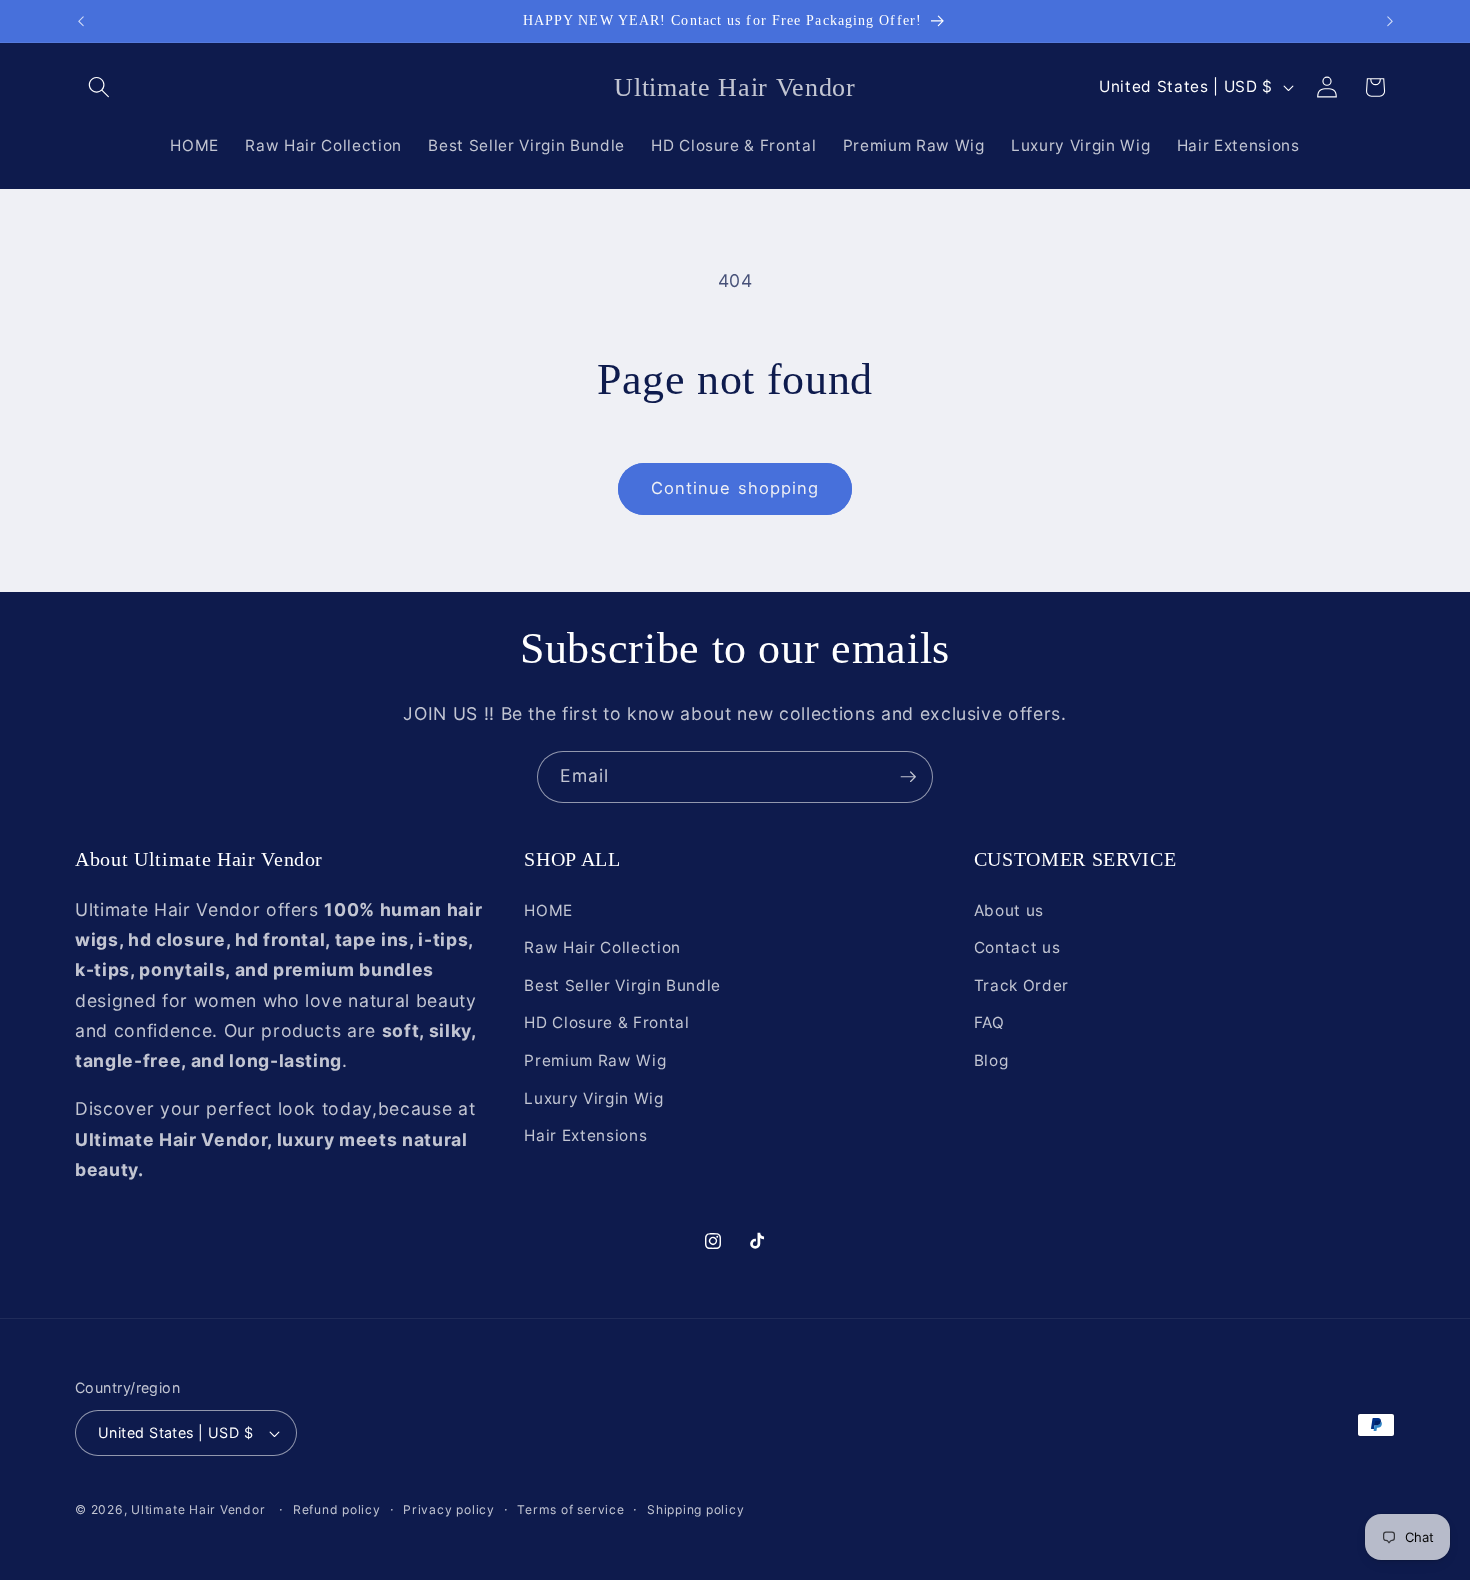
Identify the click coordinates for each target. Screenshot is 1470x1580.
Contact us (1017, 947)
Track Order (1021, 985)
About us (1009, 910)
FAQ (989, 1022)
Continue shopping (735, 488)
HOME (548, 910)
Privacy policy (449, 1509)
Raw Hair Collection (602, 947)
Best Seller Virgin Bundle (622, 985)
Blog (991, 1060)
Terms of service (570, 1509)
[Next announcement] (1390, 21)
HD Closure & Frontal (606, 1022)
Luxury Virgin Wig (593, 1098)
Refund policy (337, 1509)
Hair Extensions (585, 1135)
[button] (99, 87)
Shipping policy (696, 1509)
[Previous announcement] (81, 21)
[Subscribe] (908, 777)
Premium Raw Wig (595, 1060)
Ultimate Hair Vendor (198, 1509)
